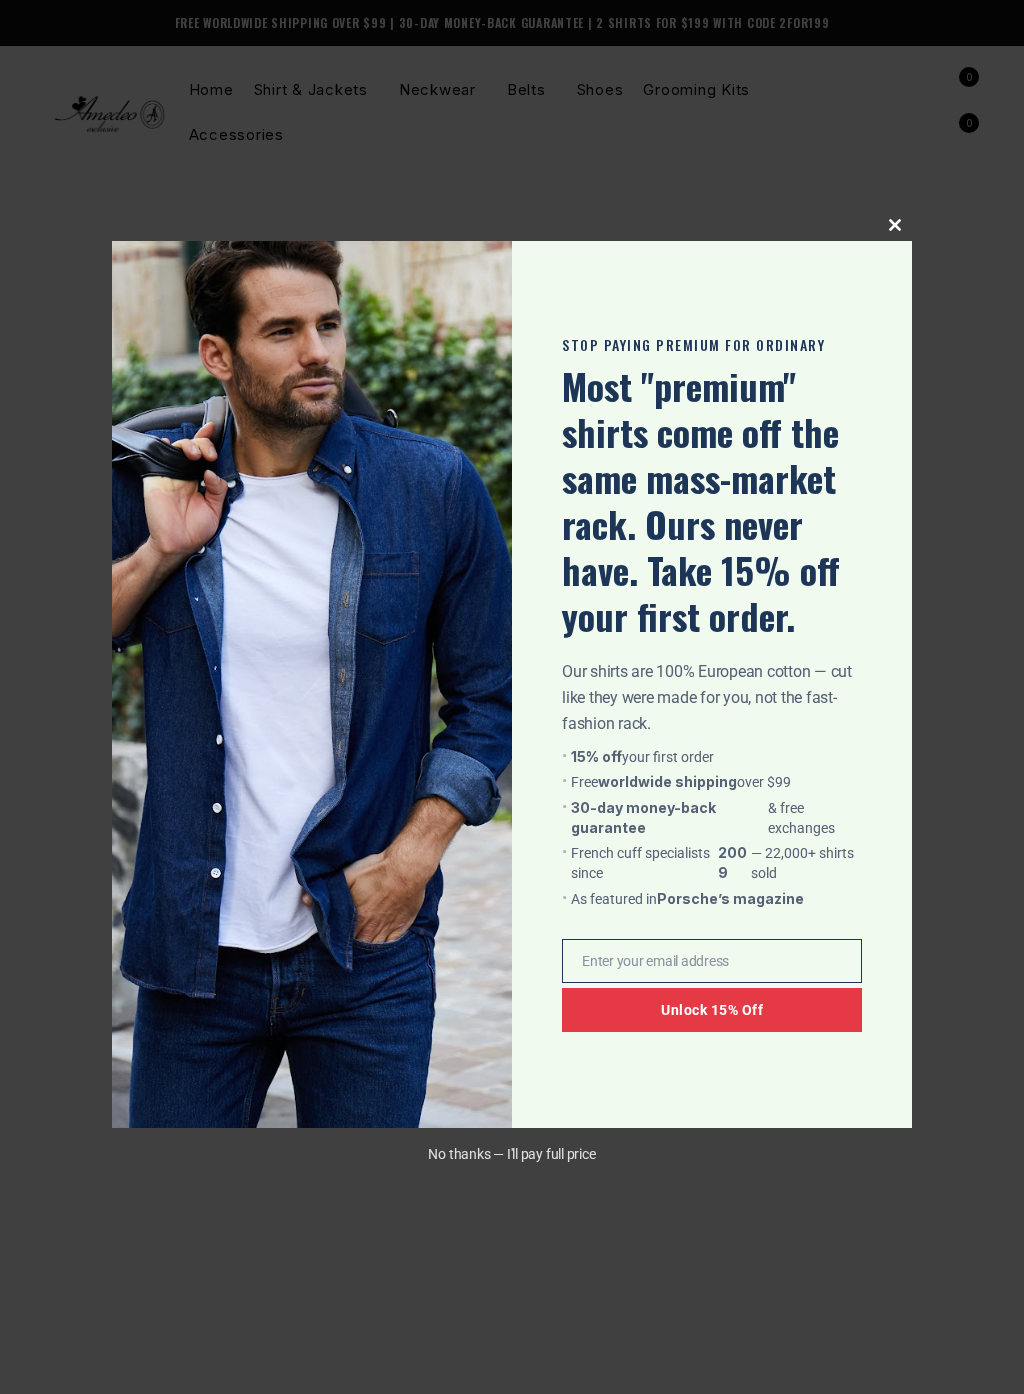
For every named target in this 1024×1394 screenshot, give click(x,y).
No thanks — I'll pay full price (511, 1154)
